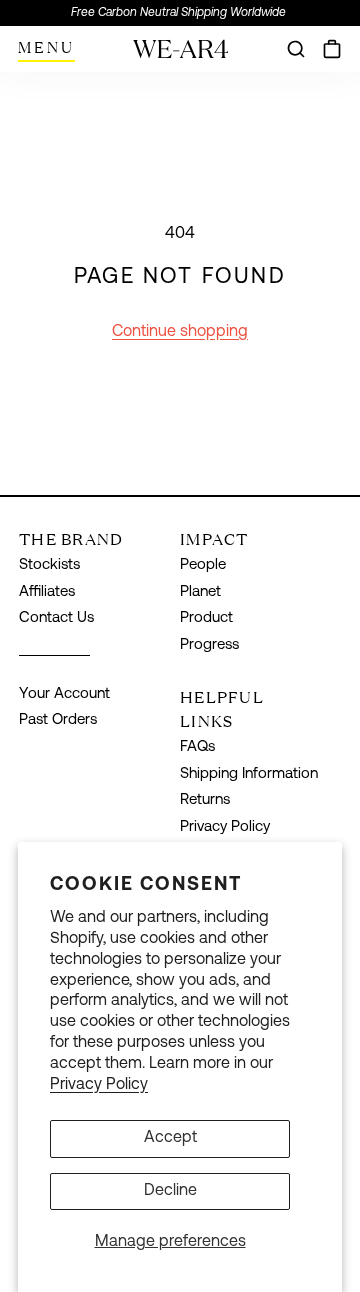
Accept (170, 1138)
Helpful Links (222, 709)
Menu (46, 47)
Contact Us (56, 618)
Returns (205, 800)
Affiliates (47, 592)
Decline (170, 1191)
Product (206, 618)
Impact (214, 539)
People (203, 565)
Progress (209, 645)
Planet (200, 592)
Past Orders (58, 720)
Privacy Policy (99, 1085)
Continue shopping (180, 332)
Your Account (64, 694)
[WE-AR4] (180, 56)
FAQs (197, 747)
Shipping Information (249, 774)
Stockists (49, 565)
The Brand (71, 539)
